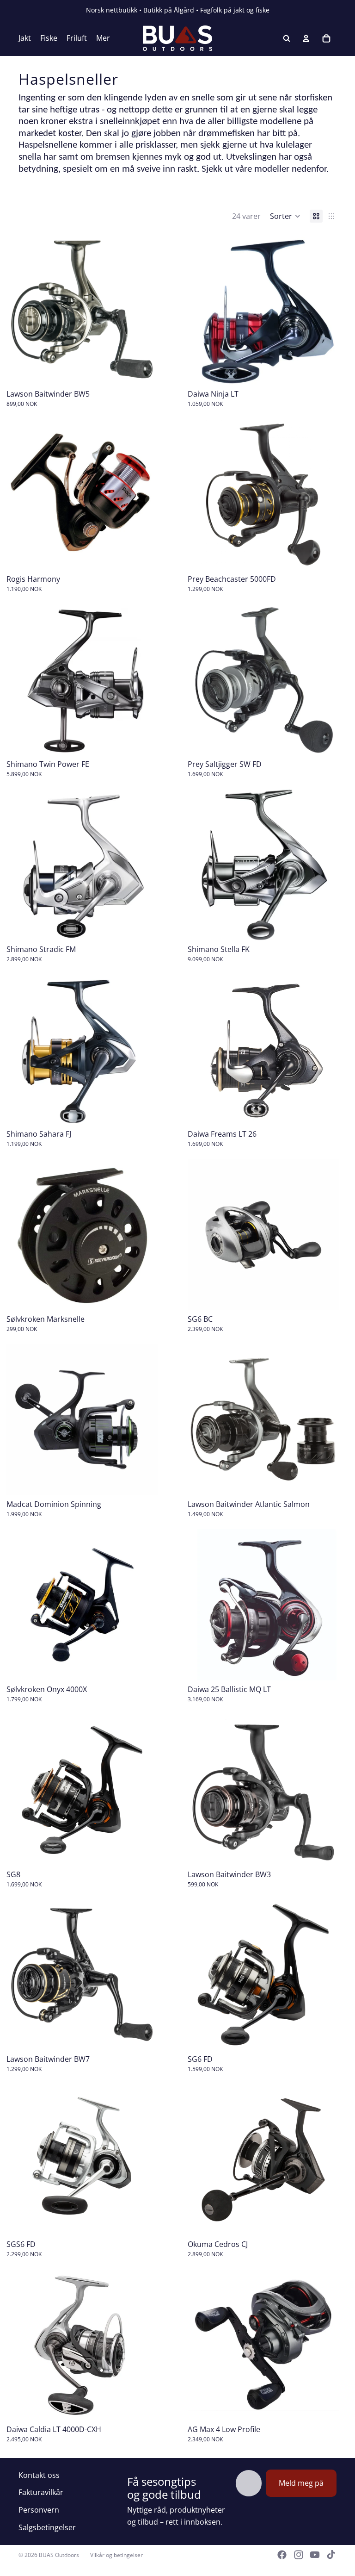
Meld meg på (301, 2483)
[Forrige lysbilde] (202, 310)
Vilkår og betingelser (116, 2555)
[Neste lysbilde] (325, 310)
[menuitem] (103, 38)
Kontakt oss (39, 2475)
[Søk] (287, 38)
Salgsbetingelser (47, 2527)
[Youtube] (315, 2555)
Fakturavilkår (41, 2492)
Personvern (39, 2510)
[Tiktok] (331, 2555)
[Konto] (306, 38)
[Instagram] (299, 2555)
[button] (285, 216)
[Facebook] (282, 2555)
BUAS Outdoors (59, 2555)
